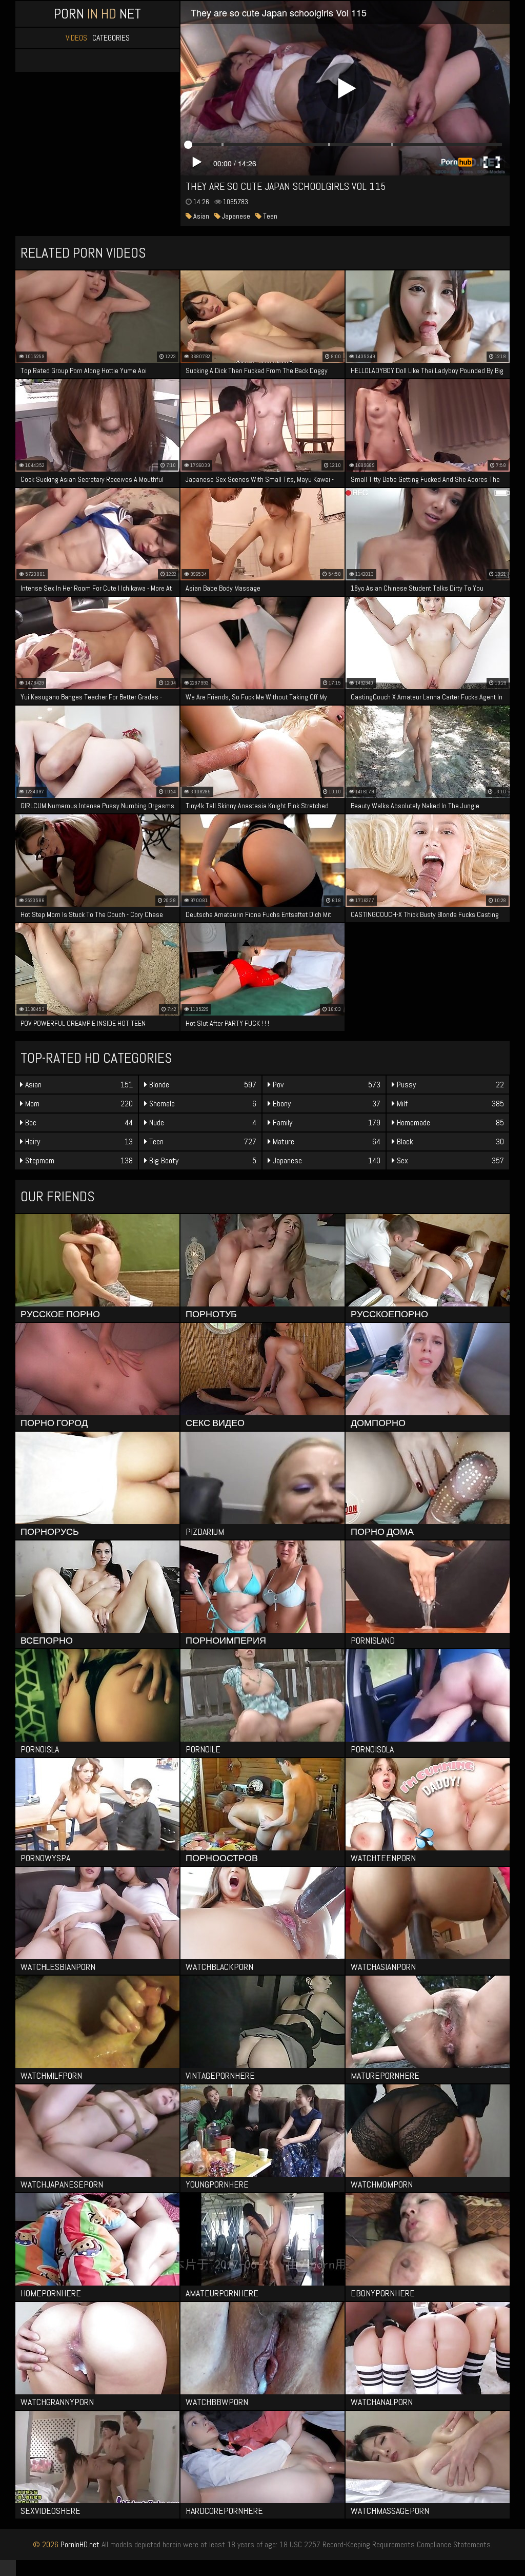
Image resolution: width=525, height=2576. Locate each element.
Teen (269, 216)
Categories (111, 38)
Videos (76, 38)
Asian (200, 216)
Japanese (235, 216)
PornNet (97, 14)
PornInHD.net (80, 2544)
